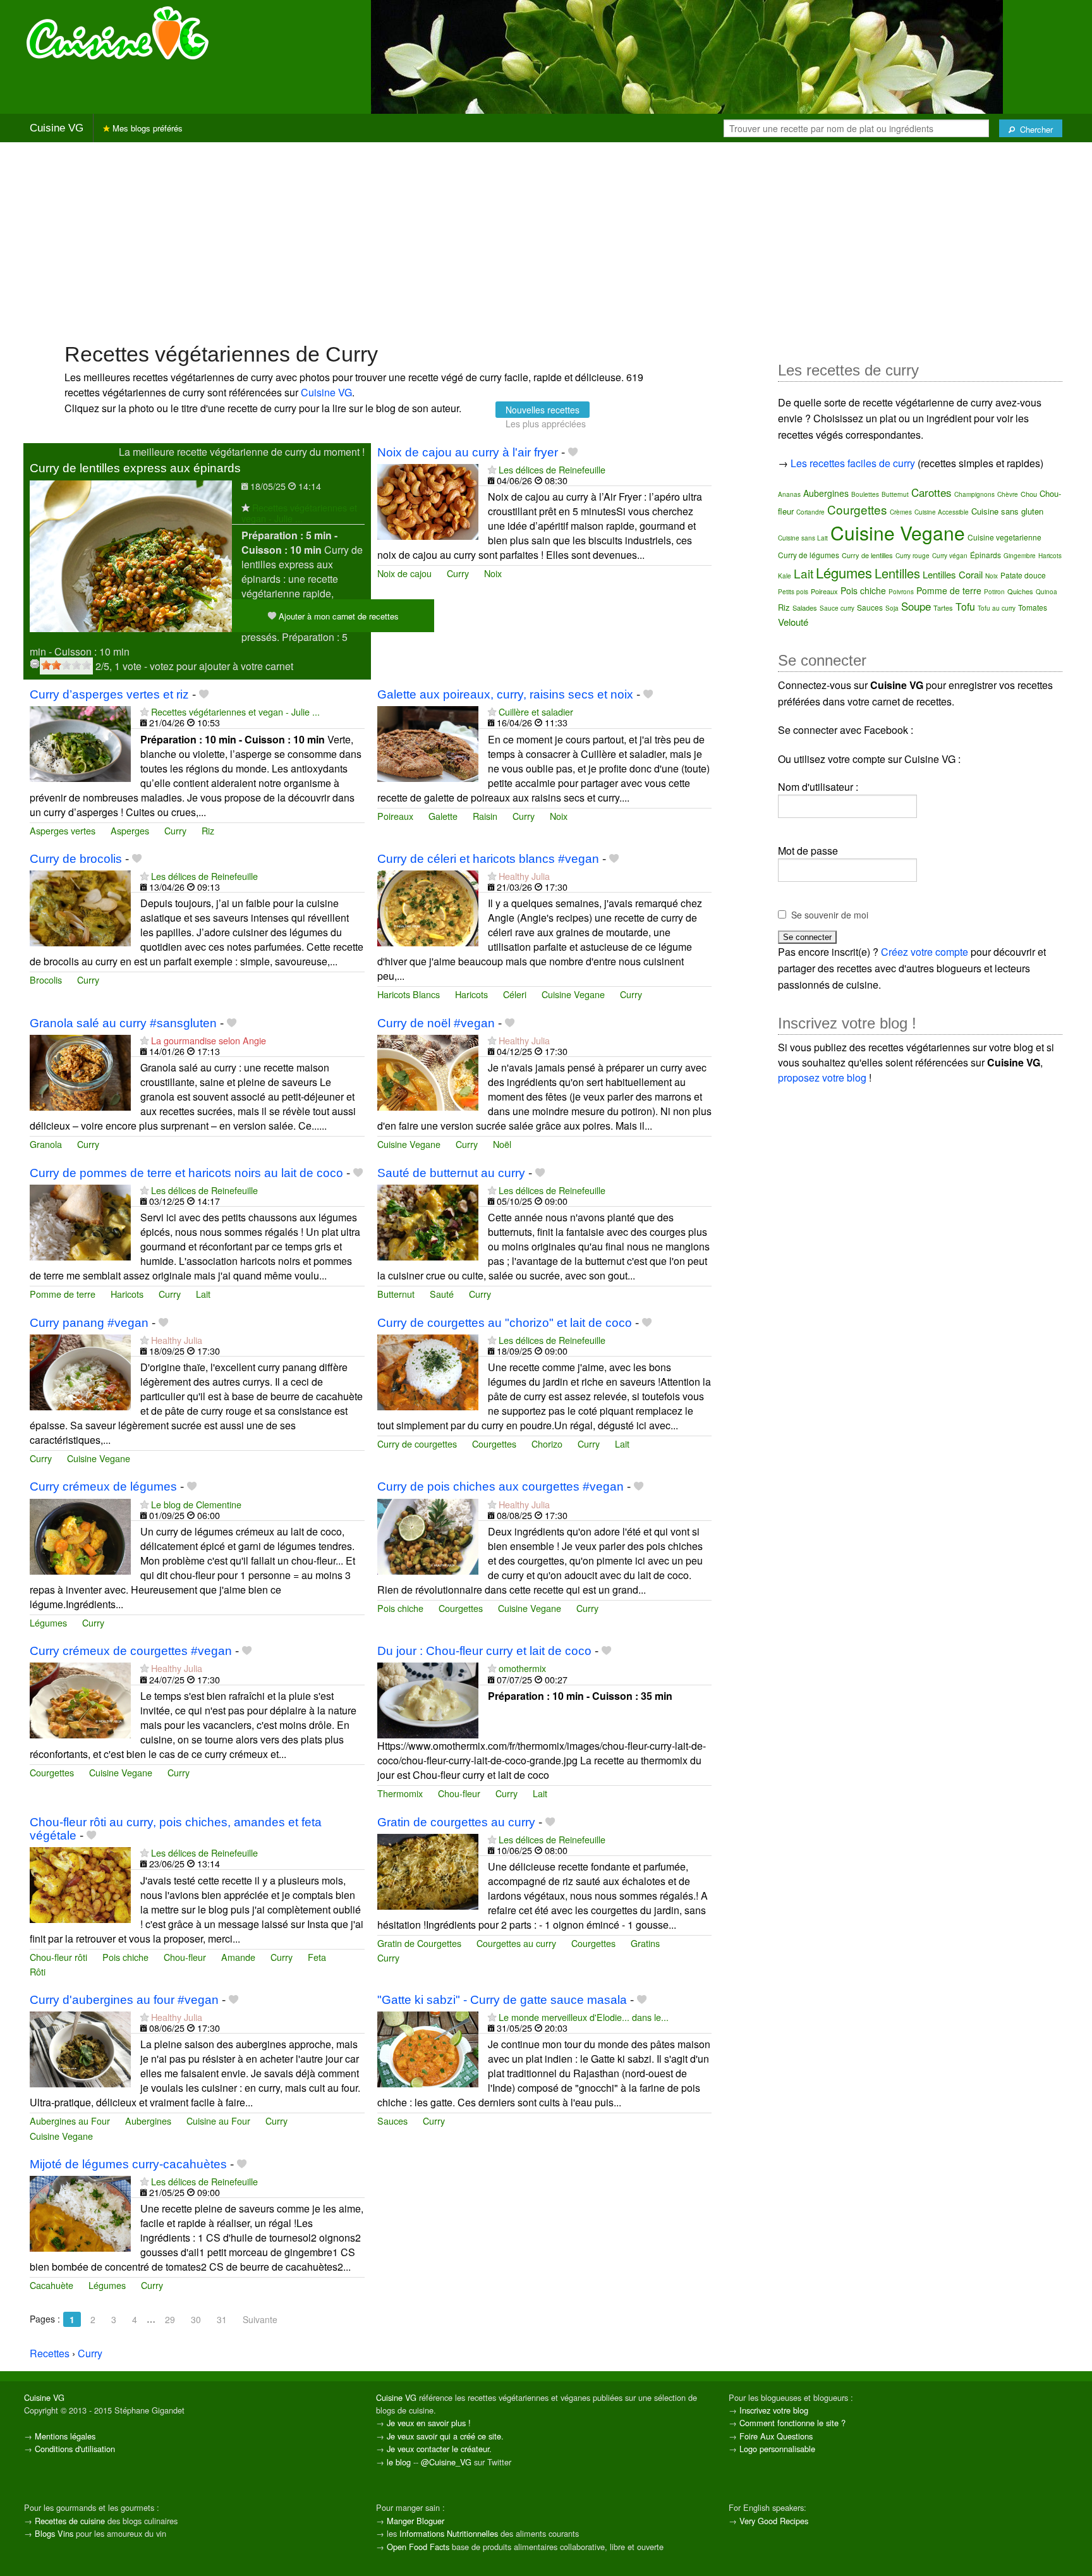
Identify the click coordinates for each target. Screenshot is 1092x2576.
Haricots (471, 994)
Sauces (392, 2121)
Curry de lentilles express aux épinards (135, 468)
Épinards (986, 555)
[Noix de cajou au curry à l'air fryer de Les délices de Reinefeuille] (428, 500)
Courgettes (494, 1444)
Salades (805, 607)
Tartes (943, 607)
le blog (399, 2462)
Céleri (515, 994)
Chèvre (1008, 494)
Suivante (260, 2319)
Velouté (793, 622)
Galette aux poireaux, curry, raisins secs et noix (505, 694)
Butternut (396, 1294)
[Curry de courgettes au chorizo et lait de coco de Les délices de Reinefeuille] (428, 1371)
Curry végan (950, 556)
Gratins (645, 1943)
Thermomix (400, 1793)
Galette (443, 816)
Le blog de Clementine (196, 1504)
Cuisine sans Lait (803, 538)
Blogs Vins (54, 2533)
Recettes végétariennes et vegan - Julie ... (299, 513)
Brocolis (46, 980)
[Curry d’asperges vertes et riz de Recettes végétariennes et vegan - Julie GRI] (80, 742)
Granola (46, 1144)
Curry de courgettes (417, 1444)
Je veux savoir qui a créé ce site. (445, 2436)
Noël (502, 1144)
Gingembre (1020, 556)
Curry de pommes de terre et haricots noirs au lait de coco (186, 1173)
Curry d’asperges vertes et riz (109, 694)
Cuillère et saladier (536, 711)
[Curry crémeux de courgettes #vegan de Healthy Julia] (80, 1700)
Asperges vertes (63, 830)
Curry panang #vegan (89, 1323)
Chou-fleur (459, 1793)
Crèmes (901, 512)
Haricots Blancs (409, 994)
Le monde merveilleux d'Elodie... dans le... (584, 2017)
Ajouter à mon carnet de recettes (337, 616)
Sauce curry (837, 608)
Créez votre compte (925, 952)
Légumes (48, 1622)
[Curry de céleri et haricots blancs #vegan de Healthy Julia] (428, 907)
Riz (208, 830)
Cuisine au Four (218, 2121)
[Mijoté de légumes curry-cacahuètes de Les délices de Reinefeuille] (80, 2212)
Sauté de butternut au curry (451, 1173)
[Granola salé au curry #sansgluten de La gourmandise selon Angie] (80, 1071)
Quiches (1020, 591)
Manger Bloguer (416, 2521)
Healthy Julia (524, 876)
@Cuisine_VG (446, 2462)
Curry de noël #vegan (436, 1023)
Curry (458, 573)
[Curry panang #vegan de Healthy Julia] (80, 1371)
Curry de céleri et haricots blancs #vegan (488, 859)
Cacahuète (52, 2285)
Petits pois (793, 592)
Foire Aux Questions (776, 2436)
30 (196, 2319)
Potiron (994, 592)
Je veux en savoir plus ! (429, 2423)
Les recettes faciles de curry (853, 463)
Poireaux (395, 816)
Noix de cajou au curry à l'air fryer (468, 452)
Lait (203, 1294)
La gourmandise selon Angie (209, 1040)
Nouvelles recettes (543, 410)
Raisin (485, 816)
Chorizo (547, 1444)
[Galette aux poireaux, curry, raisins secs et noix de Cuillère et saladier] (428, 742)
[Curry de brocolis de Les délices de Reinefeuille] (80, 907)
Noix (493, 573)
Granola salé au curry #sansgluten (123, 1023)
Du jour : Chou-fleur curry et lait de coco (484, 1651)
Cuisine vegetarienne (1004, 537)
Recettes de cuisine (70, 2521)
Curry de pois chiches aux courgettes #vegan (500, 1486)
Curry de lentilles (867, 555)
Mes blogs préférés (146, 128)
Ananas (789, 494)
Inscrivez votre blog (774, 2410)
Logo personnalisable (777, 2449)
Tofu (965, 607)
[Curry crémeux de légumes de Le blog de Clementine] (80, 1535)
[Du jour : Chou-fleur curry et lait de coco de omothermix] (428, 1700)
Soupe (916, 606)
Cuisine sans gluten (1007, 511)
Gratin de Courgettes (419, 1943)
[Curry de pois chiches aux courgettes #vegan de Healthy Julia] (428, 1535)
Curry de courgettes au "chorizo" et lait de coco (505, 1323)
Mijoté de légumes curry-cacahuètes (128, 2164)
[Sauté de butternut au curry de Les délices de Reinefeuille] (428, 1221)
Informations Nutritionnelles (449, 2533)
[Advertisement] (546, 241)
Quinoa (1046, 592)
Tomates (1033, 607)
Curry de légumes (809, 555)
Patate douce (1023, 575)
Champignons (974, 494)
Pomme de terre (63, 1294)
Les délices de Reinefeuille (552, 469)
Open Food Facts (418, 2547)
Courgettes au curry (516, 1943)
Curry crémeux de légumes (103, 1486)
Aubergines (148, 2121)
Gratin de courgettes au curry (456, 1822)
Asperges (130, 830)
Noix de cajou (404, 573)
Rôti (38, 1971)
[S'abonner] (246, 507)
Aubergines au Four (70, 2121)
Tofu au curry (997, 608)
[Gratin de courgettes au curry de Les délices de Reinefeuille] (428, 1870)
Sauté (442, 1294)
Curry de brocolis (76, 859)
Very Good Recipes (774, 2521)
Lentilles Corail (953, 574)
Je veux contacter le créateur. (439, 2449)
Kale (785, 576)
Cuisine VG (57, 128)
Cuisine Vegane (573, 994)
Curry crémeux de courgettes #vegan (131, 1651)
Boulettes (865, 494)
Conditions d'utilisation (75, 2449)
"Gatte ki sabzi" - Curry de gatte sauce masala (502, 2000)
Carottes (931, 492)
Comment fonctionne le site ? (792, 2423)
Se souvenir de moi (830, 915)
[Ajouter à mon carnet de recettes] (573, 452)
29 (170, 2319)
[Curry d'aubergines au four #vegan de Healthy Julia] (80, 2048)
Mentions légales (65, 2436)
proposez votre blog (822, 1077)
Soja (892, 608)
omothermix (522, 1668)
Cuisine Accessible (942, 512)
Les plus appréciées (546, 424)
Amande (238, 1957)
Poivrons (901, 592)
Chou (1029, 494)
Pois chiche (400, 1608)
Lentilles (897, 573)
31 (222, 2319)
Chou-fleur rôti (58, 1957)
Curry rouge (913, 556)
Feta (317, 1957)
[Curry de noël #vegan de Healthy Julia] (428, 1071)
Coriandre (810, 512)
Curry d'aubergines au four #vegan (124, 2000)
